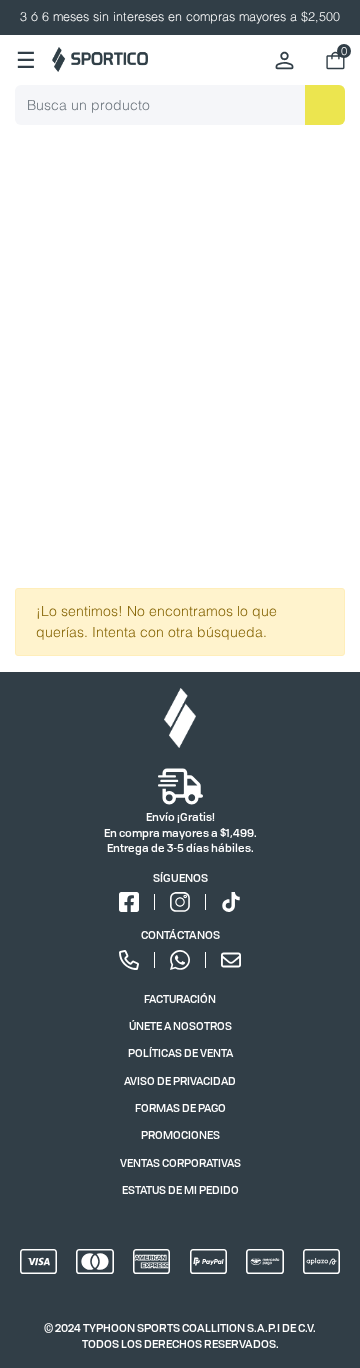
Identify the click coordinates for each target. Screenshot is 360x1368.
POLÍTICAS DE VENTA (180, 1052)
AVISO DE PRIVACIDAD (180, 1080)
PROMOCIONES (180, 1134)
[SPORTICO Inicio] (100, 59)
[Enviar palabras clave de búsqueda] (325, 105)
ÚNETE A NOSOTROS (180, 1025)
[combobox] (180, 105)
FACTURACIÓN (180, 998)
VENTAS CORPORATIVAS (180, 1162)
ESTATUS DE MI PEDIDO (180, 1189)
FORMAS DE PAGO (180, 1107)
